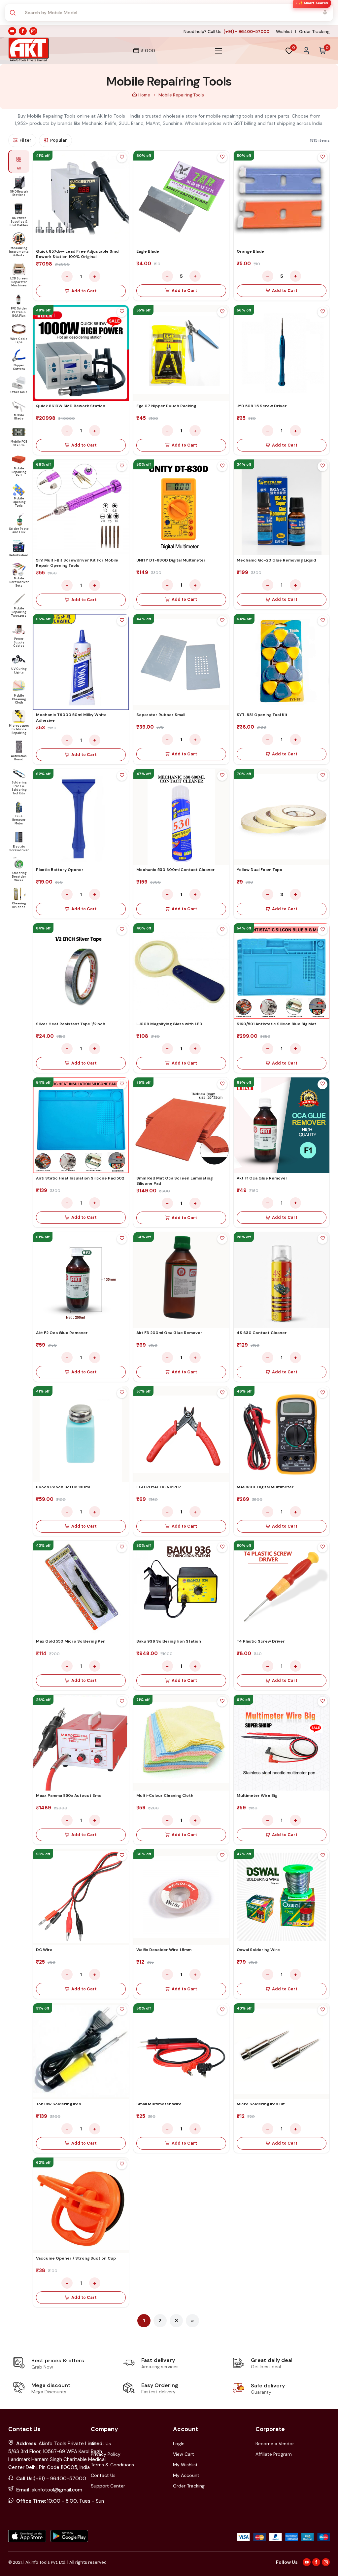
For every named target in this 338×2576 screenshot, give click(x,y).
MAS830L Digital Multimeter (265, 1487)
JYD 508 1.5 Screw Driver (262, 406)
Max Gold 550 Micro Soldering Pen (71, 1641)
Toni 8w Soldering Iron (59, 2104)
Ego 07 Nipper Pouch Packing (166, 406)
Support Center (108, 2486)
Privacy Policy (106, 2454)
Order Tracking (314, 32)
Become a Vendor (275, 2444)
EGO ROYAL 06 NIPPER (159, 1487)
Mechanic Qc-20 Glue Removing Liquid (276, 560)
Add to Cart (84, 291)
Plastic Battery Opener (60, 870)
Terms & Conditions (112, 2465)
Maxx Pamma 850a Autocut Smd (69, 1796)
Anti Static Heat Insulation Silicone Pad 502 (80, 1178)
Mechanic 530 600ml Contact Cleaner (176, 870)
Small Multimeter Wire (159, 2104)
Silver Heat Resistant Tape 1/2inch (71, 1024)
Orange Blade (250, 251)
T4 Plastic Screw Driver (261, 1641)
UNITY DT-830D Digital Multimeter (171, 560)
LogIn (179, 2444)
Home (145, 95)
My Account (186, 2475)
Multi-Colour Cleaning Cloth (165, 1796)
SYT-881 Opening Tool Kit (262, 715)
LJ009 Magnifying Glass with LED (169, 1024)
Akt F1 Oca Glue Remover (262, 1178)
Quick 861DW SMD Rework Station (71, 406)
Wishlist (284, 32)
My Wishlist (185, 2465)
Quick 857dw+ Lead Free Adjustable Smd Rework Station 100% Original (77, 254)
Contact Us (103, 2475)
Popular (59, 140)
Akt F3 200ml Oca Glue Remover (169, 1333)
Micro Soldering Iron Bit (261, 2104)
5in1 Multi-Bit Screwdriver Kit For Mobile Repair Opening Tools (77, 563)
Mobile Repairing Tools (181, 95)
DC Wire (44, 1950)
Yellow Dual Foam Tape (259, 870)
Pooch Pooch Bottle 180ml (63, 1487)
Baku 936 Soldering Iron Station (169, 1641)
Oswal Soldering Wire (258, 1950)
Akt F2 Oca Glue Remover (62, 1333)
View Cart (184, 2454)
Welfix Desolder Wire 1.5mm (164, 1950)
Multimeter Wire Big (257, 1796)
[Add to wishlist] (122, 158)
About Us (101, 2444)
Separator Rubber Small (161, 715)
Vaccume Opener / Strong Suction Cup (76, 2258)
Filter (25, 140)
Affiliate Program (274, 2454)
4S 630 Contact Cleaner (262, 1333)
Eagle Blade (148, 251)
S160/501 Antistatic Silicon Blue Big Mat (276, 1024)
